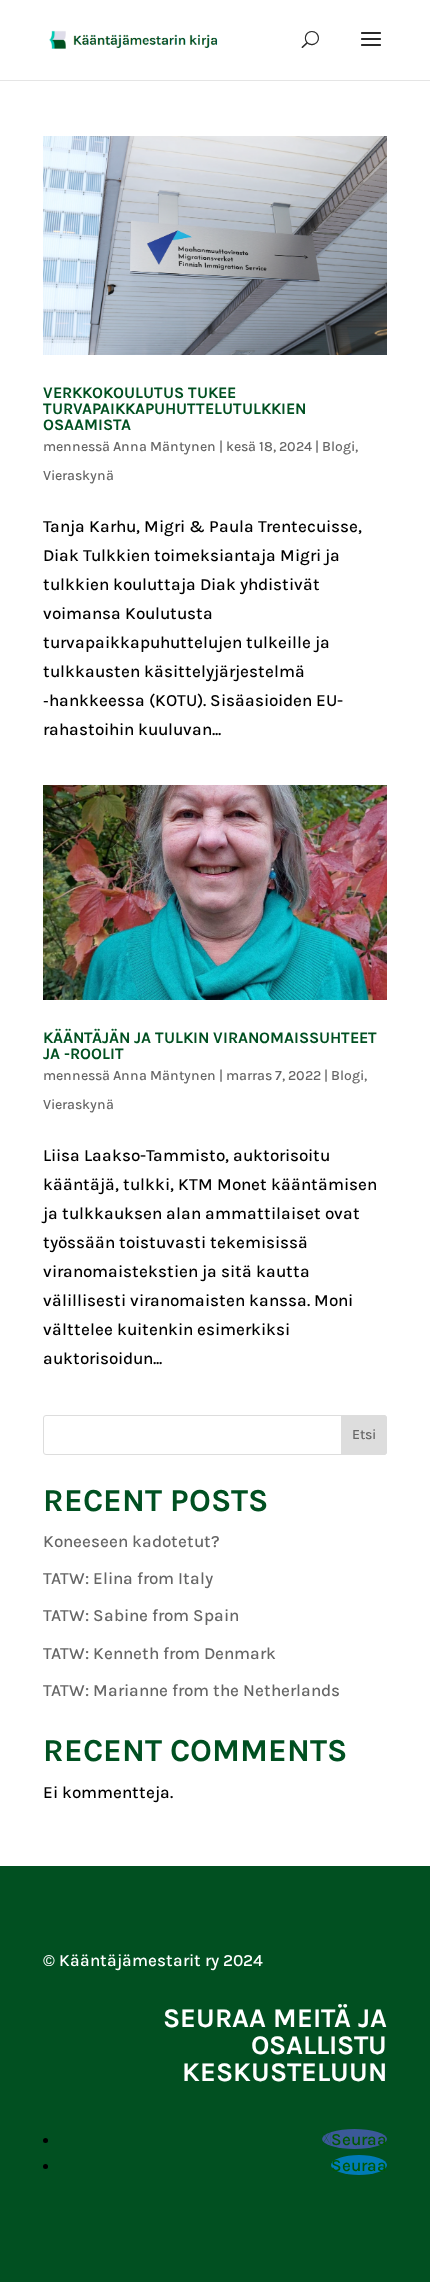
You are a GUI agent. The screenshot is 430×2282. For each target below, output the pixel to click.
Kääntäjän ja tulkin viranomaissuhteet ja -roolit (210, 1045)
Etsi (364, 1434)
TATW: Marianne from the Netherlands (191, 1690)
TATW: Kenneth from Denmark (159, 1653)
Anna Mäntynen (164, 446)
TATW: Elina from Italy (128, 1578)
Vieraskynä (78, 475)
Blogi (338, 446)
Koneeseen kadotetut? (131, 1541)
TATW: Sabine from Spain (141, 1615)
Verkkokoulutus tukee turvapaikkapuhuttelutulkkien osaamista (174, 408)
